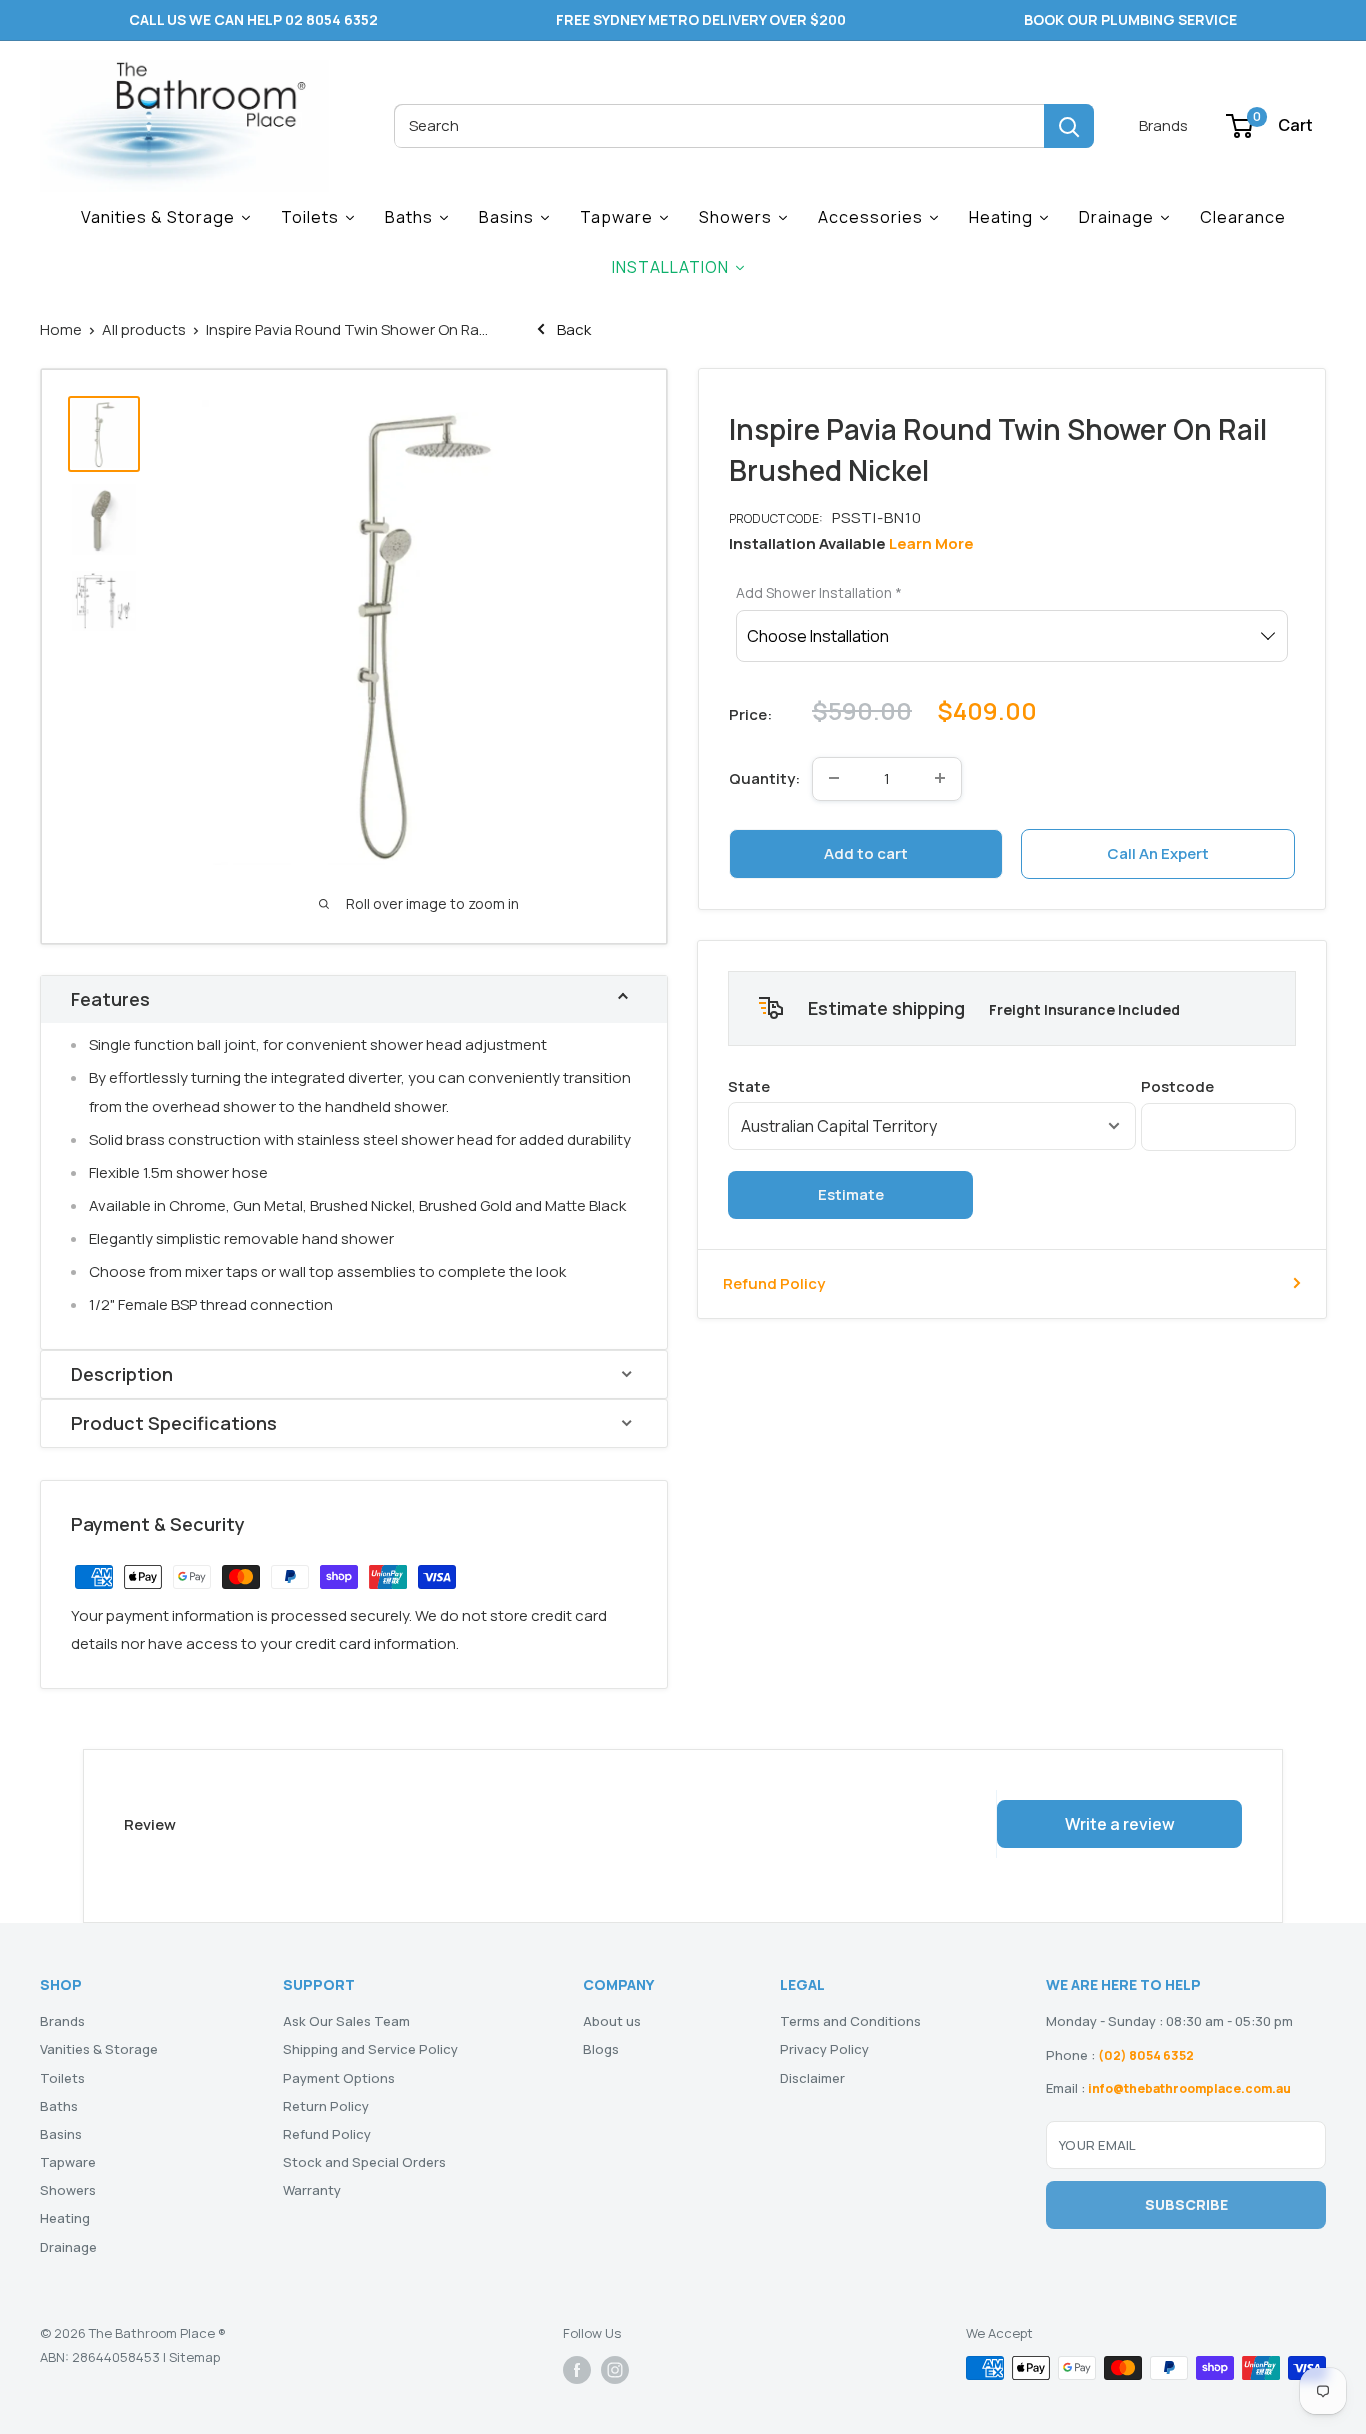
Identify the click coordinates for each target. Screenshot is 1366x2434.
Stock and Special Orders (364, 2162)
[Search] (1069, 126)
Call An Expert (1158, 852)
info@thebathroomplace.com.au (1189, 2088)
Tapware (68, 2162)
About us (612, 2021)
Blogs (601, 2049)
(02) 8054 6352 (1146, 2055)
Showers (68, 2190)
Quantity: (764, 777)
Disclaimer (812, 2078)
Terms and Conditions (850, 2021)
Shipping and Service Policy (370, 2049)
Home (61, 329)
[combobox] (719, 126)
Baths (59, 2106)
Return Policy (326, 2106)
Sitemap (194, 2357)
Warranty (312, 2190)
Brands (1163, 125)
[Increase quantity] (940, 778)
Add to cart (866, 852)
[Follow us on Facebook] (577, 2370)
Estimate (851, 1193)
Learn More (931, 542)
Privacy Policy (824, 2049)
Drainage (68, 2247)
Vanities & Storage (99, 2049)
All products (144, 329)
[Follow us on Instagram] (615, 2370)
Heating (65, 2218)
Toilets (62, 2078)
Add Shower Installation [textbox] (819, 591)
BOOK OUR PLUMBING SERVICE (1130, 19)
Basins (61, 2134)
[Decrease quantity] (834, 778)
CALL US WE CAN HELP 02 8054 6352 (253, 19)
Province (932, 1085)
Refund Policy (774, 1282)
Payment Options (339, 2078)
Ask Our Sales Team (346, 2021)
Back (572, 329)
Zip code (1218, 1085)
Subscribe (1186, 2204)
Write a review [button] (1120, 1824)
